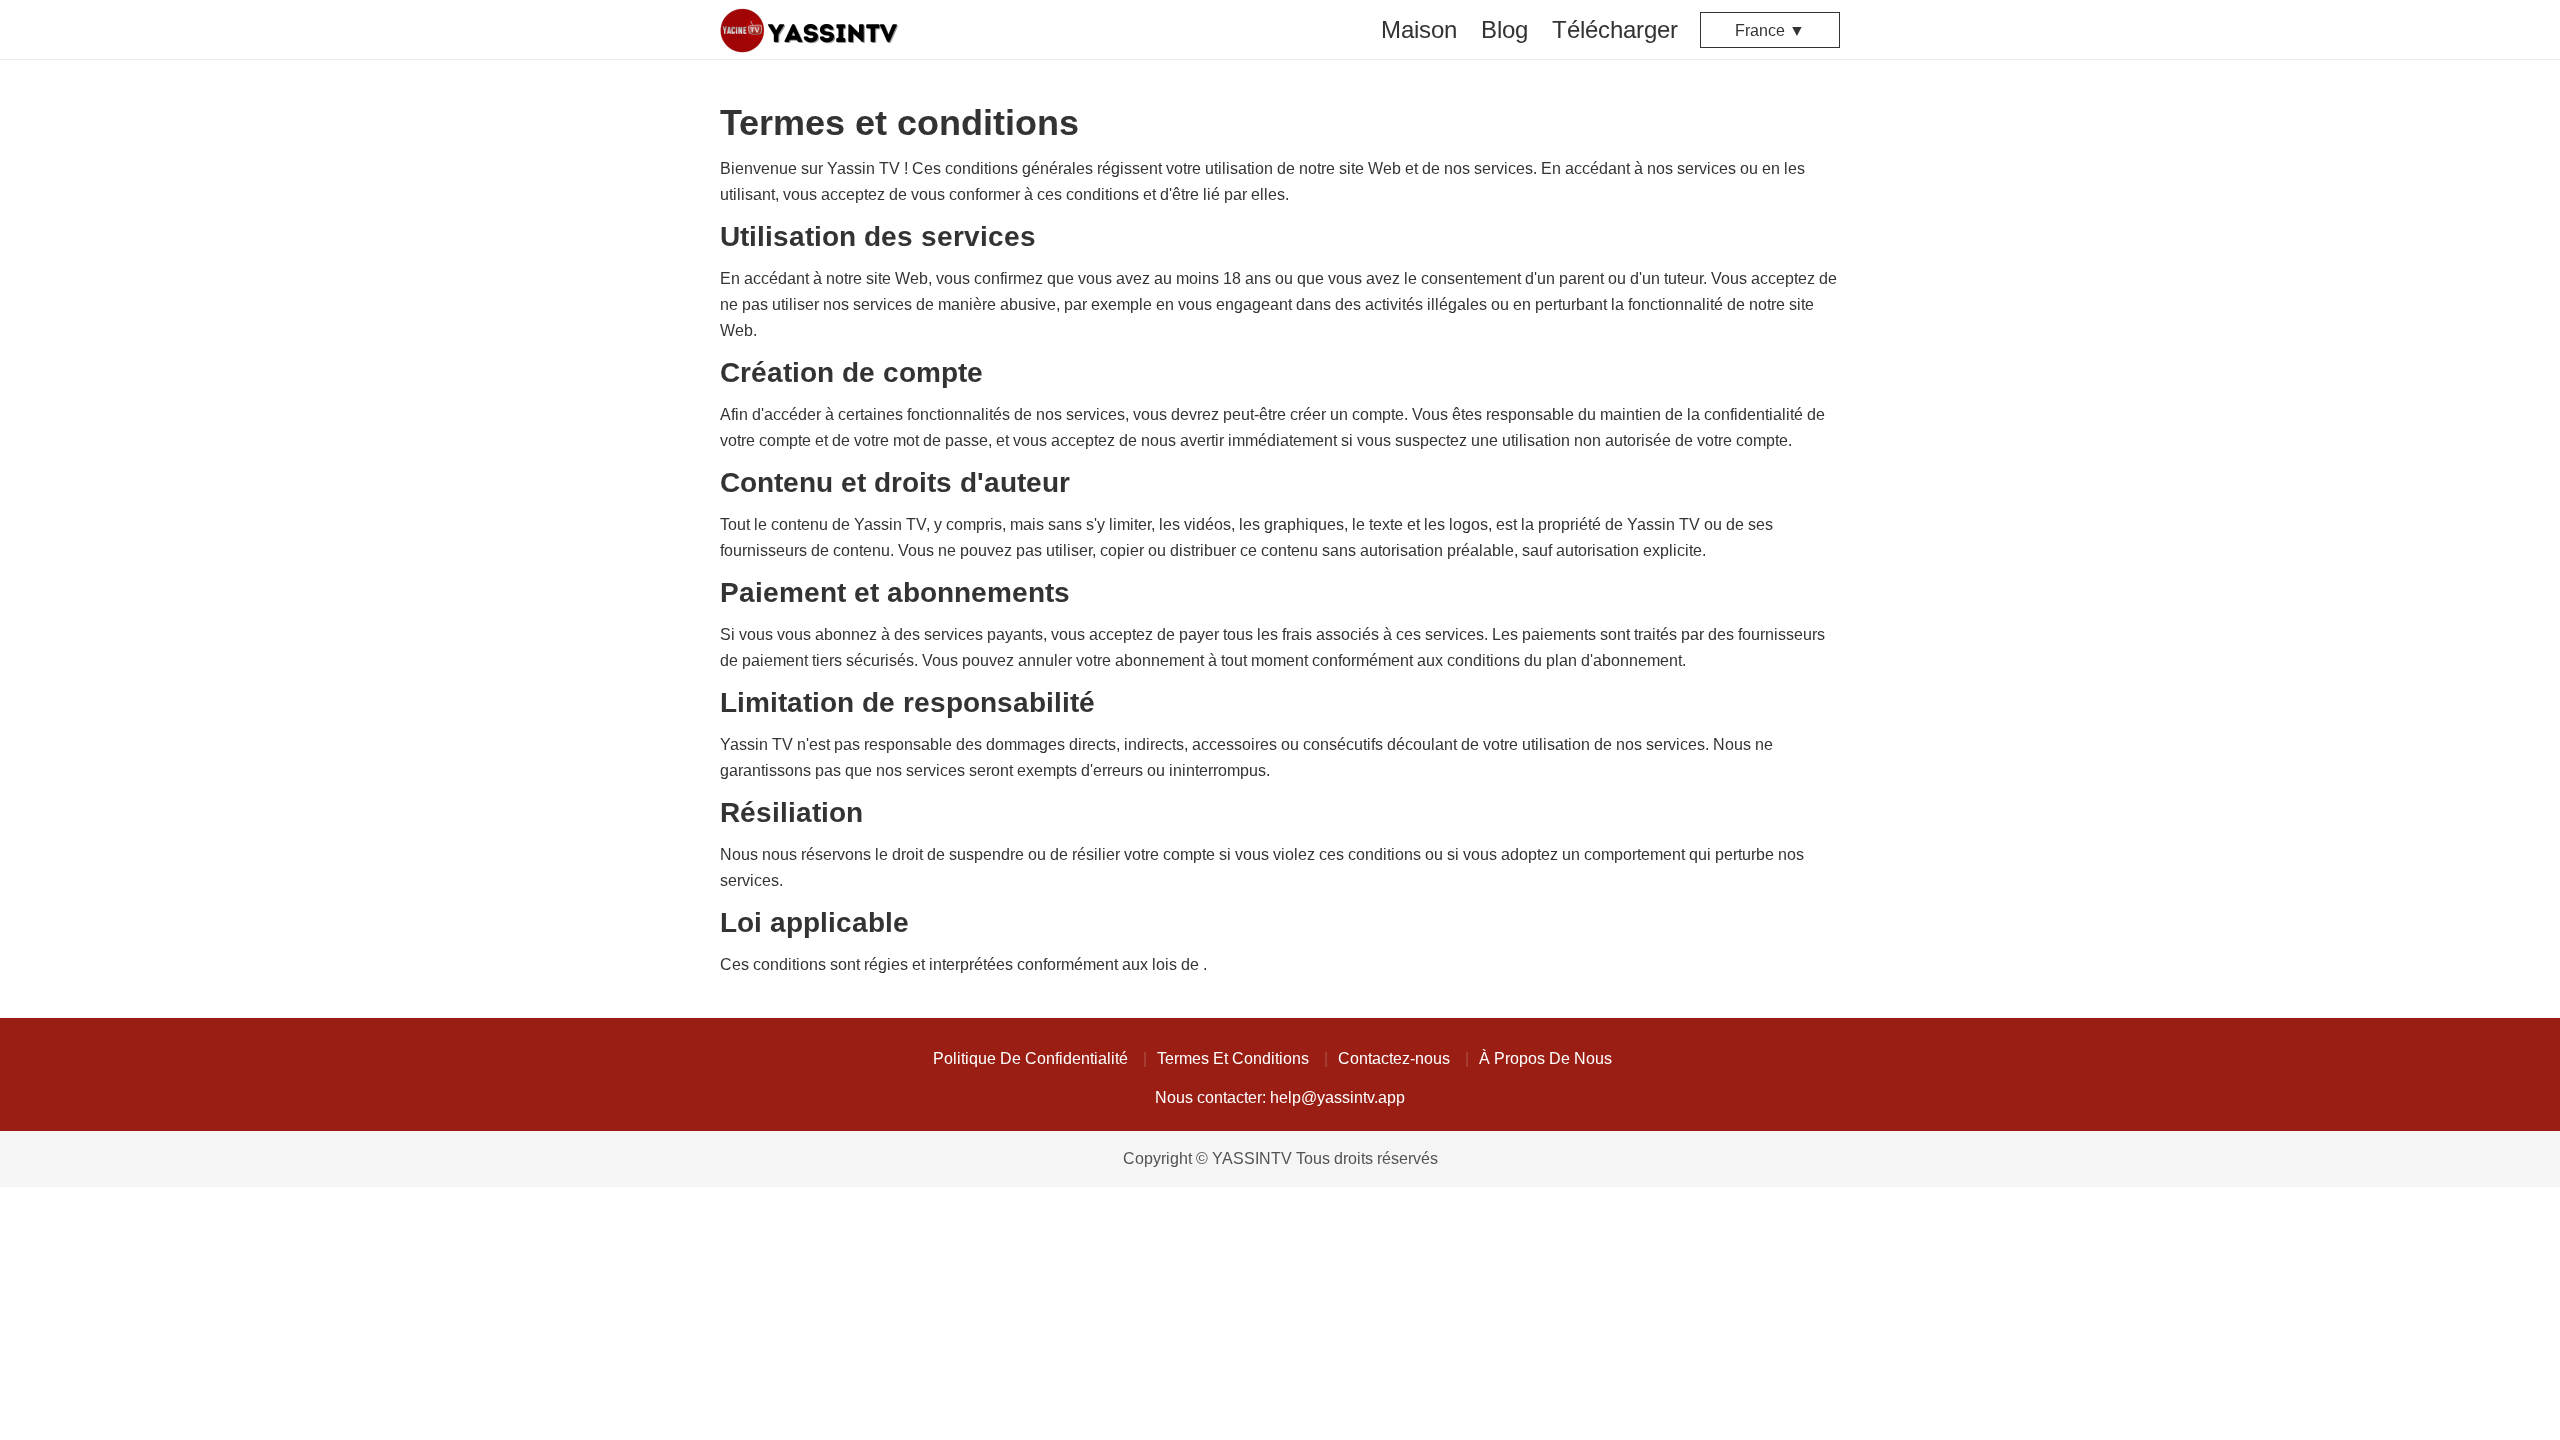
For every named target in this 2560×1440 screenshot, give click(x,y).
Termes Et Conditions (1233, 1058)
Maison (1419, 29)
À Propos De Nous (1545, 1058)
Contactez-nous (1394, 1058)
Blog (1504, 29)
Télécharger (1615, 29)
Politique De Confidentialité (1030, 1058)
